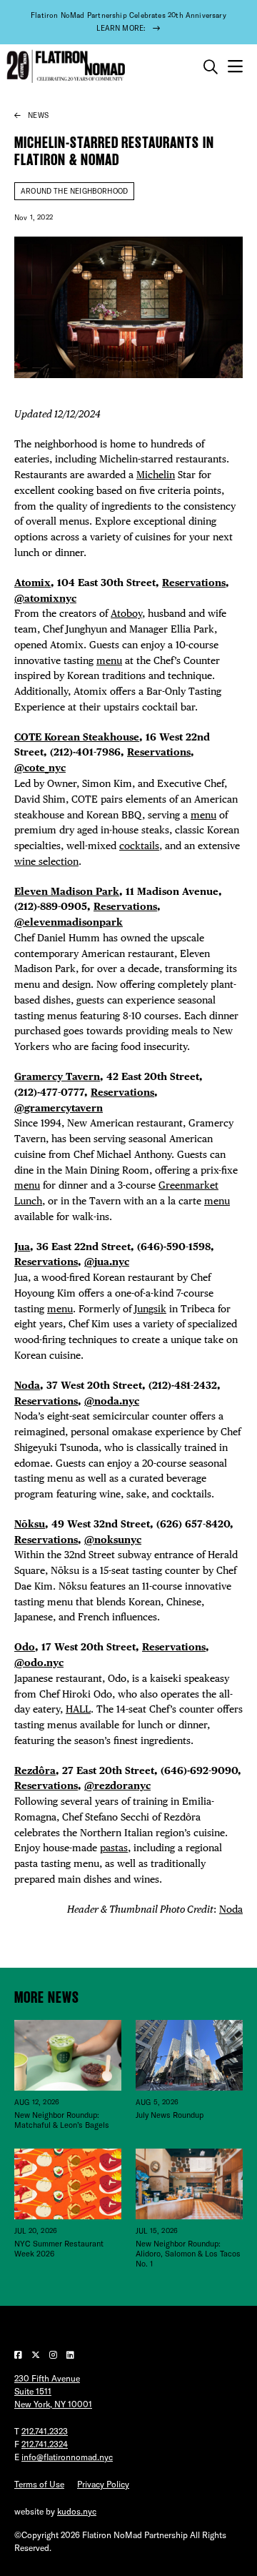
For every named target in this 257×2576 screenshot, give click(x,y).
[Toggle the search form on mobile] (211, 67)
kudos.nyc (77, 2511)
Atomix (32, 583)
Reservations (194, 583)
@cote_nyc (40, 768)
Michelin (156, 475)
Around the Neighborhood (74, 191)
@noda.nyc (112, 1401)
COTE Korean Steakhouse (77, 737)
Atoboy (126, 613)
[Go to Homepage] (64, 67)
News (38, 115)
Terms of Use (39, 2484)
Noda (27, 1385)
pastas (114, 1848)
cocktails (139, 846)
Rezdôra (35, 1770)
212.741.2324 (45, 2444)
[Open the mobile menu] (235, 67)
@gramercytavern (59, 1108)
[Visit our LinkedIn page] (70, 2355)
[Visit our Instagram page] (54, 2355)
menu (109, 660)
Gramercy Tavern (57, 1076)
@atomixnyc (45, 598)
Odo (25, 1647)
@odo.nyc (39, 1663)
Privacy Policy (103, 2484)
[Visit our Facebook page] (19, 2355)
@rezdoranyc (117, 1785)
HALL (78, 1709)
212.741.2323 (45, 2431)
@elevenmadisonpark (69, 922)
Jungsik (150, 1309)
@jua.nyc (107, 1262)
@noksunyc (113, 1540)
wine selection (46, 861)
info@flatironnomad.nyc (67, 2457)
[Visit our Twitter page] (37, 2355)
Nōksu (30, 1524)
